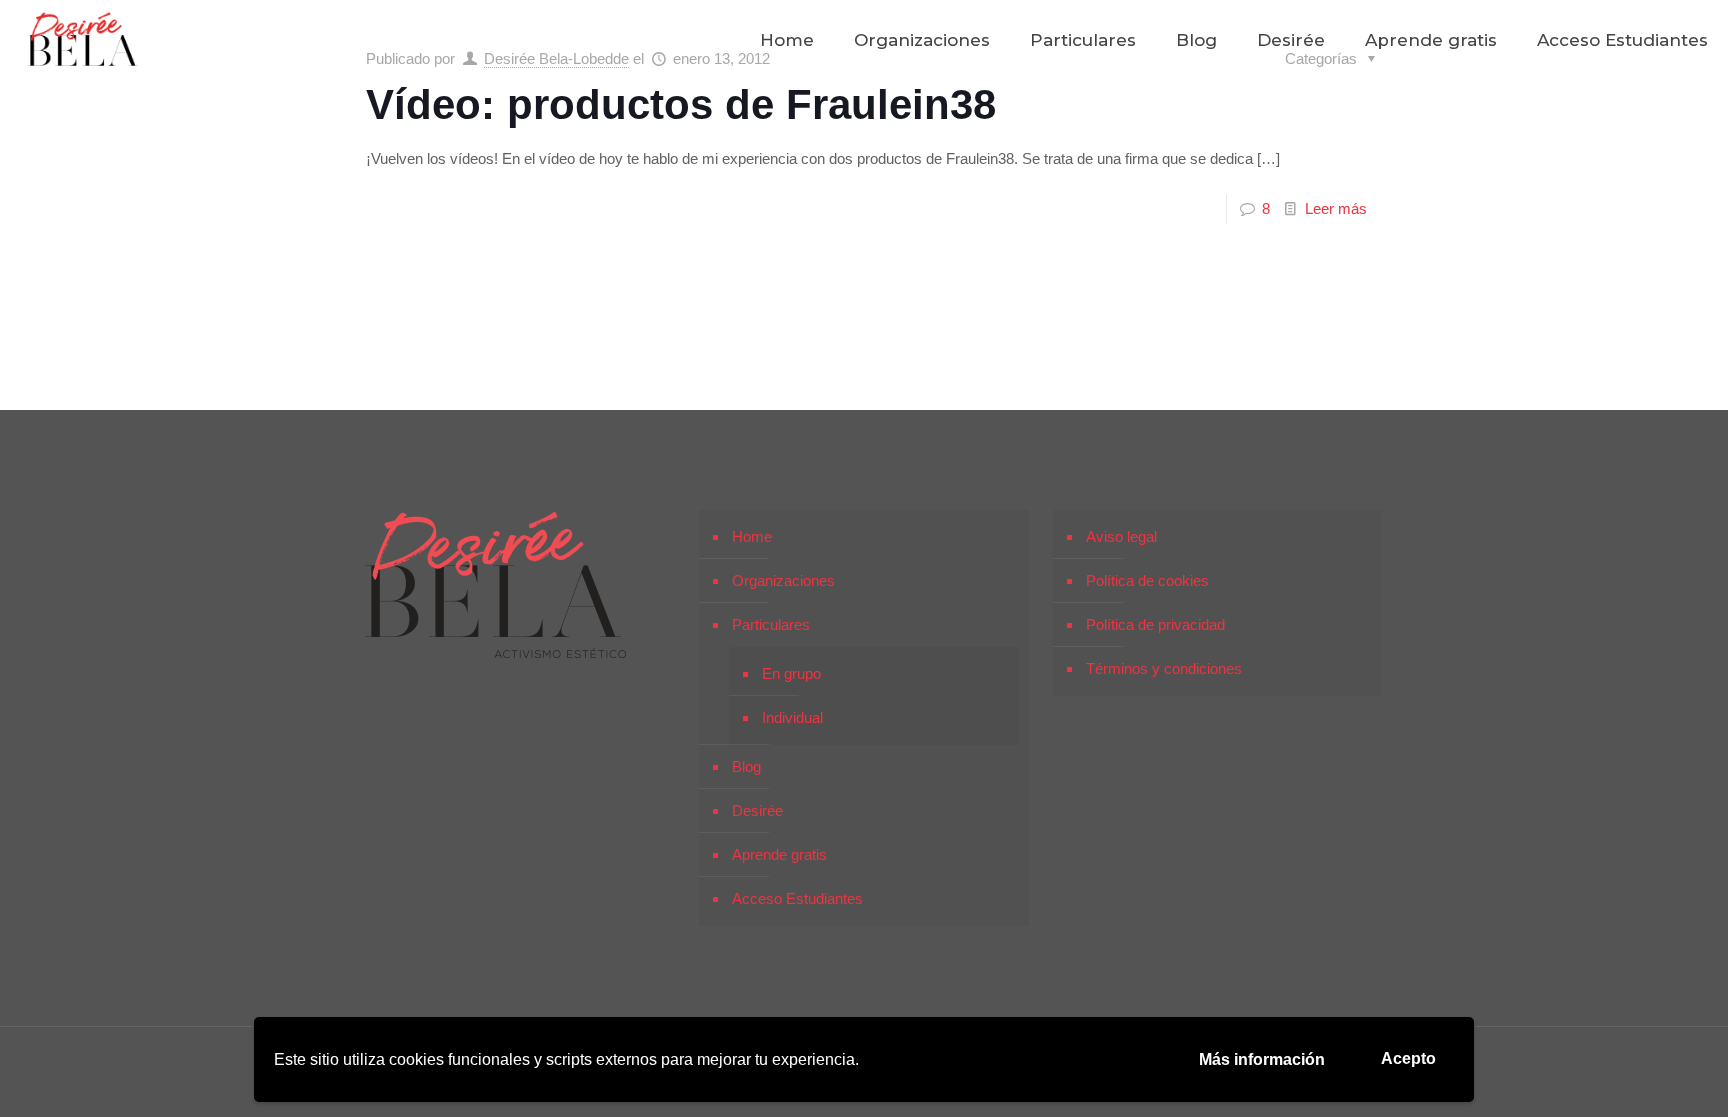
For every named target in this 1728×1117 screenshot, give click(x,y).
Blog (746, 766)
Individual (792, 717)
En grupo (791, 673)
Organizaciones (783, 580)
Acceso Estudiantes (797, 898)
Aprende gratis (779, 854)
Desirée (757, 810)
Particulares (771, 624)
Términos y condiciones (1164, 668)
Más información (1262, 1059)
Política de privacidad (1155, 624)
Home (752, 536)
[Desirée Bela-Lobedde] (83, 40)
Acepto (1408, 1058)
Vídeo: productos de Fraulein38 (681, 104)
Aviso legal (1121, 536)
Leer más (1336, 208)
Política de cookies (1147, 580)
